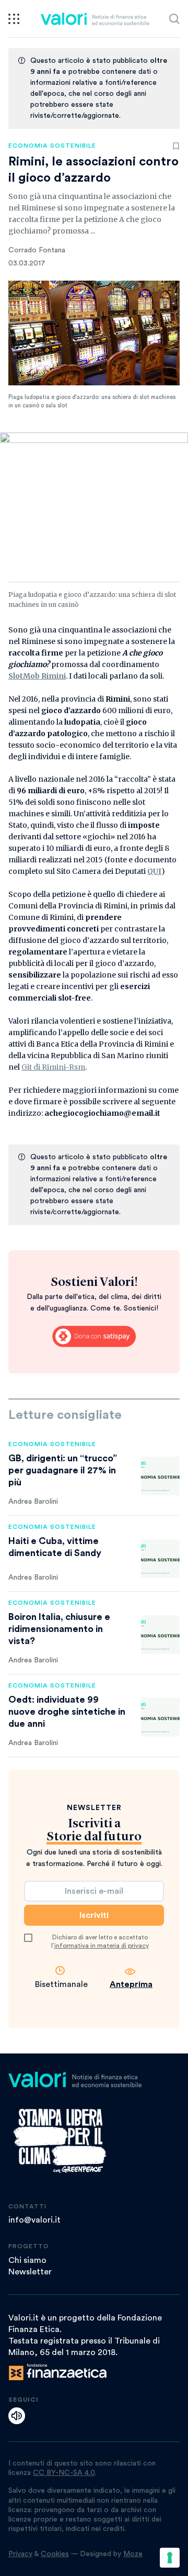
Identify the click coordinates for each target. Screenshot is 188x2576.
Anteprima (131, 1984)
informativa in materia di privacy (102, 1946)
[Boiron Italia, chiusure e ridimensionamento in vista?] (160, 1635)
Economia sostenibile (52, 146)
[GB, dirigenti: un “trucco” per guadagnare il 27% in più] (160, 1476)
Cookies (55, 2554)
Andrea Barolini (33, 1502)
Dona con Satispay (94, 1336)
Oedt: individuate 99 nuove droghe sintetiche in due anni (67, 1712)
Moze (133, 2554)
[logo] (95, 19)
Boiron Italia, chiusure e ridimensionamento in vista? (59, 1629)
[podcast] (17, 2416)
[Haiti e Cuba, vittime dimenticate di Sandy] (160, 1559)
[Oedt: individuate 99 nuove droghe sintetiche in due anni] (160, 1717)
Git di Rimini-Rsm (53, 1067)
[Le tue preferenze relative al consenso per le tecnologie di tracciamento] (170, 2558)
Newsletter (30, 2272)
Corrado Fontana (37, 250)
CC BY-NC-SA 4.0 (64, 2473)
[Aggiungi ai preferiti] (176, 146)
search (174, 19)
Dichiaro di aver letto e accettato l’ (100, 1941)
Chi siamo (27, 2260)
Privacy (20, 2554)
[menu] (14, 19)
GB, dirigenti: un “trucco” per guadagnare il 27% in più (63, 1470)
